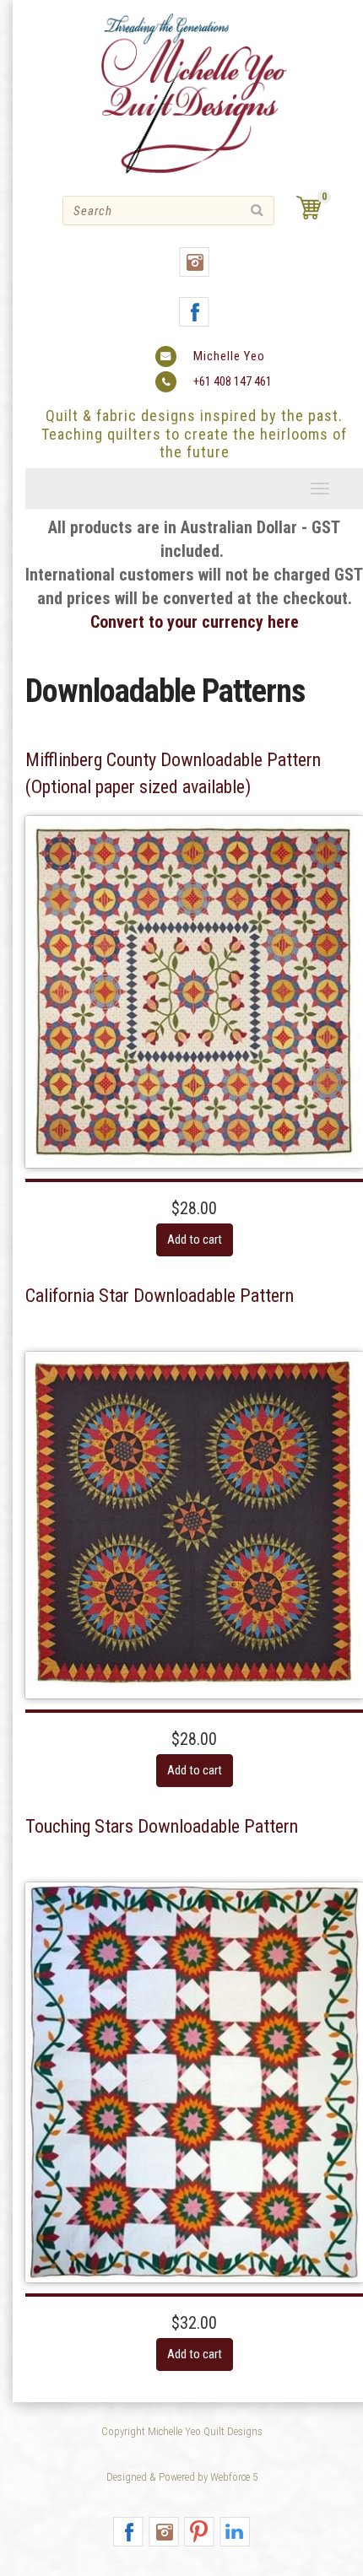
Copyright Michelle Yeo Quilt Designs (182, 2431)
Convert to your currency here (195, 622)
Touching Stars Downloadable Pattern (162, 1826)
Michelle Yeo (229, 356)
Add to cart (195, 1239)
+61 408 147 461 (233, 381)
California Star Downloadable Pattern (160, 1296)
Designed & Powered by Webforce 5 (182, 2477)
